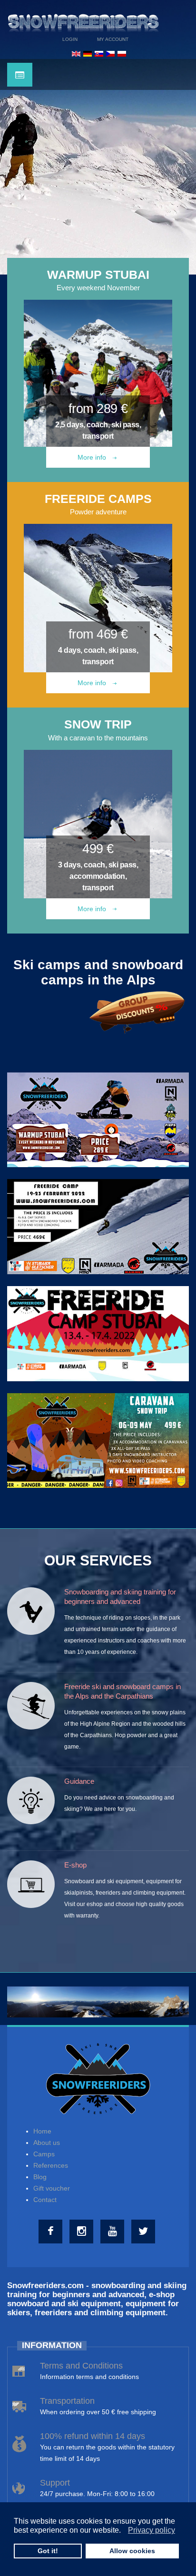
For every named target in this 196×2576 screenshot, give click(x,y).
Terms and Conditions (81, 2366)
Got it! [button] (48, 2551)
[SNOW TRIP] (98, 824)
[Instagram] (83, 2232)
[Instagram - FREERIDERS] (98, 1996)
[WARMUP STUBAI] (98, 373)
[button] (123, 2531)
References (51, 2165)
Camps (44, 2154)
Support (55, 2483)
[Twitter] (144, 2232)
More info (93, 457)
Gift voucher (52, 2188)
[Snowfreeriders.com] (83, 21)
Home (42, 2131)
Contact (45, 2200)
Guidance (79, 1781)
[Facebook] (52, 2232)
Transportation (67, 2401)
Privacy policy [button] (152, 2530)
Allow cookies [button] (132, 2551)
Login (70, 39)
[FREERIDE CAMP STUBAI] (98, 1333)
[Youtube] (113, 2232)
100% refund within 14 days (93, 2436)
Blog (40, 2177)
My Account (113, 39)
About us (47, 2143)
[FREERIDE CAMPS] (98, 598)
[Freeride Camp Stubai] (98, 1226)
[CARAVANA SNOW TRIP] (98, 1440)
